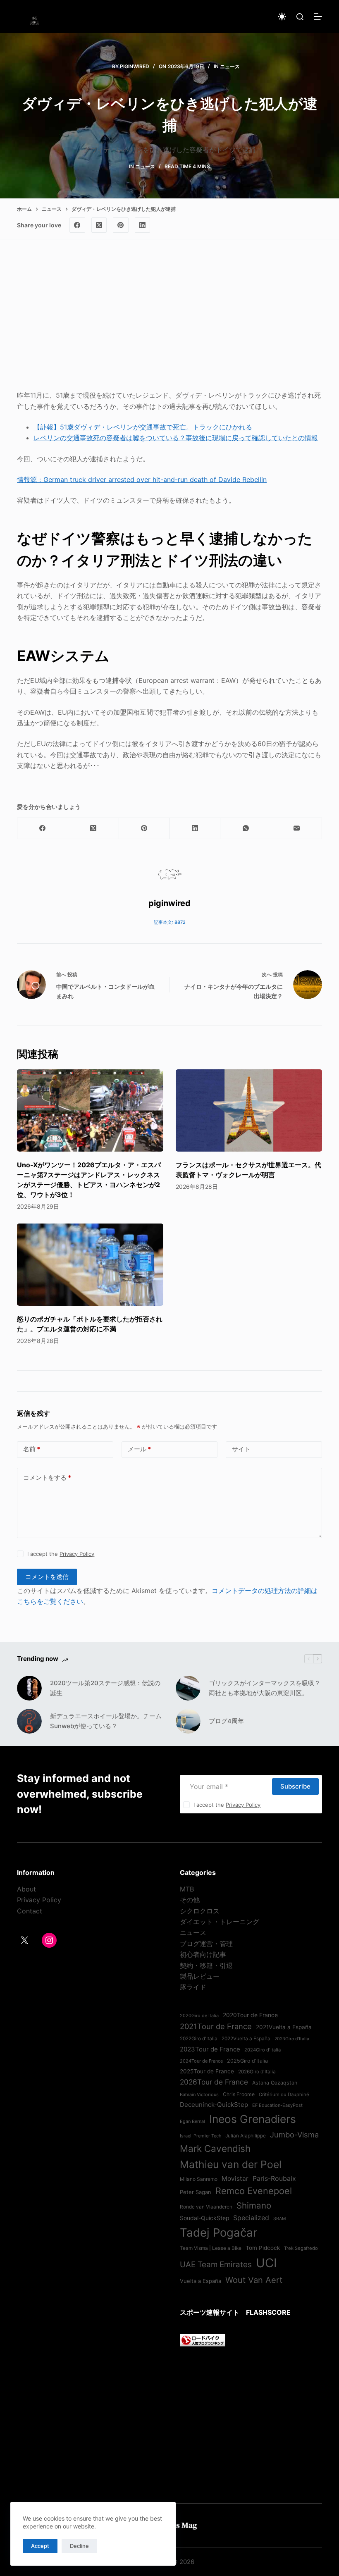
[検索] (300, 17)
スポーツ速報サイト (210, 2312)
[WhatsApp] (246, 829)
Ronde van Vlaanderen (206, 2207)
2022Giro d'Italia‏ (199, 2039)
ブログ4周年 (226, 1721)
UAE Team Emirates (216, 2265)
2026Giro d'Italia (257, 2072)
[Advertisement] (169, 322)
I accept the (61, 1554)
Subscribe (295, 1786)
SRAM (279, 2219)
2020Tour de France (250, 2015)
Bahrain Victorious (199, 2094)
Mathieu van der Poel (231, 2164)
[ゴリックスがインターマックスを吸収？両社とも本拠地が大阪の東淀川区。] (188, 1688)
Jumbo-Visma (294, 2135)
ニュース (230, 66)
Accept (40, 2546)
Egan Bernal (192, 2121)
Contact (30, 1911)
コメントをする (47, 1478)
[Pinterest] (121, 225)
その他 (190, 1900)
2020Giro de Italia (199, 2015)
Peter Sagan (196, 2192)
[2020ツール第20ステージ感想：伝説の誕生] (29, 1688)
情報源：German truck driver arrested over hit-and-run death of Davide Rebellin (142, 479)
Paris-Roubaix (274, 2178)
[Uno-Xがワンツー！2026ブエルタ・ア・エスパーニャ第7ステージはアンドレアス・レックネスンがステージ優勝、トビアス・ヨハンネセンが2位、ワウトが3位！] (90, 1110)
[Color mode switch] (282, 17)
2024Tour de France (201, 2061)
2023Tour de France (210, 2049)
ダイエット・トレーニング (220, 1922)
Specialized (251, 2218)
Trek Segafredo (301, 2248)
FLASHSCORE (268, 2312)
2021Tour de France (216, 2026)
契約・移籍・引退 (206, 1965)
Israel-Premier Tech (201, 2136)
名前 (32, 1449)
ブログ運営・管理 (206, 1944)
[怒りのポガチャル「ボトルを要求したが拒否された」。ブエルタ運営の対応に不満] (90, 1265)
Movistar (235, 2179)
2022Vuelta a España (246, 2039)
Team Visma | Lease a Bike (211, 2248)
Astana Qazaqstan (275, 2083)
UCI (266, 2263)
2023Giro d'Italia (292, 2039)
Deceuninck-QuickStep (214, 2105)
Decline (79, 2546)
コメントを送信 (47, 1577)
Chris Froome (239, 2094)
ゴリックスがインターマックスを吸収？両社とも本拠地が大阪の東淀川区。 (265, 1688)
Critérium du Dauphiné (284, 2094)
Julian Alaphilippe (246, 2136)
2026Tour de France (214, 2082)
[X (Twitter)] (99, 225)
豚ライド (193, 1987)
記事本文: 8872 (170, 922)
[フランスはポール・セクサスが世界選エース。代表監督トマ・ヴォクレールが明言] (249, 1110)
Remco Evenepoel (254, 2191)
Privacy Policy (77, 1554)
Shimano (254, 2205)
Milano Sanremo (199, 2179)
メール (139, 1449)
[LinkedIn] (143, 225)
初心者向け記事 (203, 1954)
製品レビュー (200, 1976)
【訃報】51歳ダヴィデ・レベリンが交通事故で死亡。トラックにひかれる (143, 427)
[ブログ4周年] (188, 1721)
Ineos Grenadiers (253, 2119)
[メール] (297, 829)
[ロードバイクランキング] (203, 2340)
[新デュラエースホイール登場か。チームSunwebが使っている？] (29, 1721)
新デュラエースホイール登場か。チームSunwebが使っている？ (106, 1721)
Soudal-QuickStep (204, 2218)
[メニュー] (318, 17)
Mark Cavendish (215, 2148)
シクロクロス (200, 1911)
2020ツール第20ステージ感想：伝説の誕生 (105, 1688)
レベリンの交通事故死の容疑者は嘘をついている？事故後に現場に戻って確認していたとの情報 (176, 438)
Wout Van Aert (254, 2280)
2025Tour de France (207, 2071)
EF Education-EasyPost (277, 2105)
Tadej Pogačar (218, 2233)
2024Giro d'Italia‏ (263, 2050)
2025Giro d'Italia (247, 2061)
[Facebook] (77, 225)
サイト (241, 1449)
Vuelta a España (201, 2281)
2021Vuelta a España (284, 2027)
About (26, 1889)
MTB (187, 1889)
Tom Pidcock (263, 2248)
